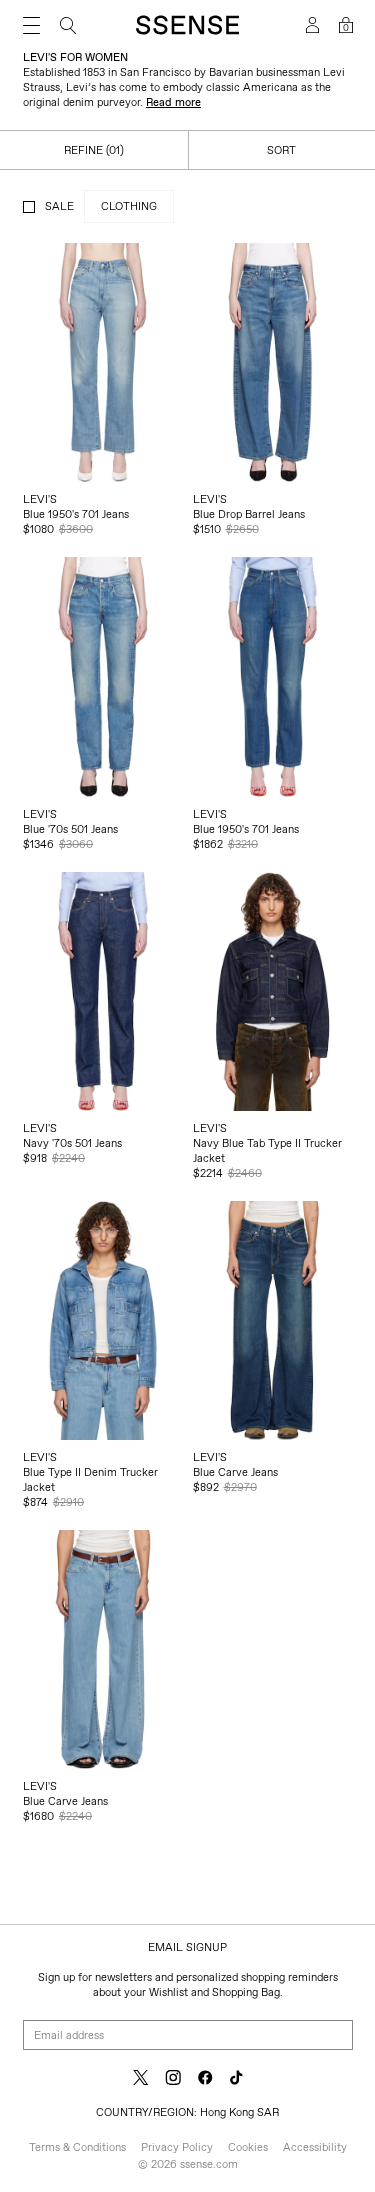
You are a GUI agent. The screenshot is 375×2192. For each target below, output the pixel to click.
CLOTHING (129, 206)
